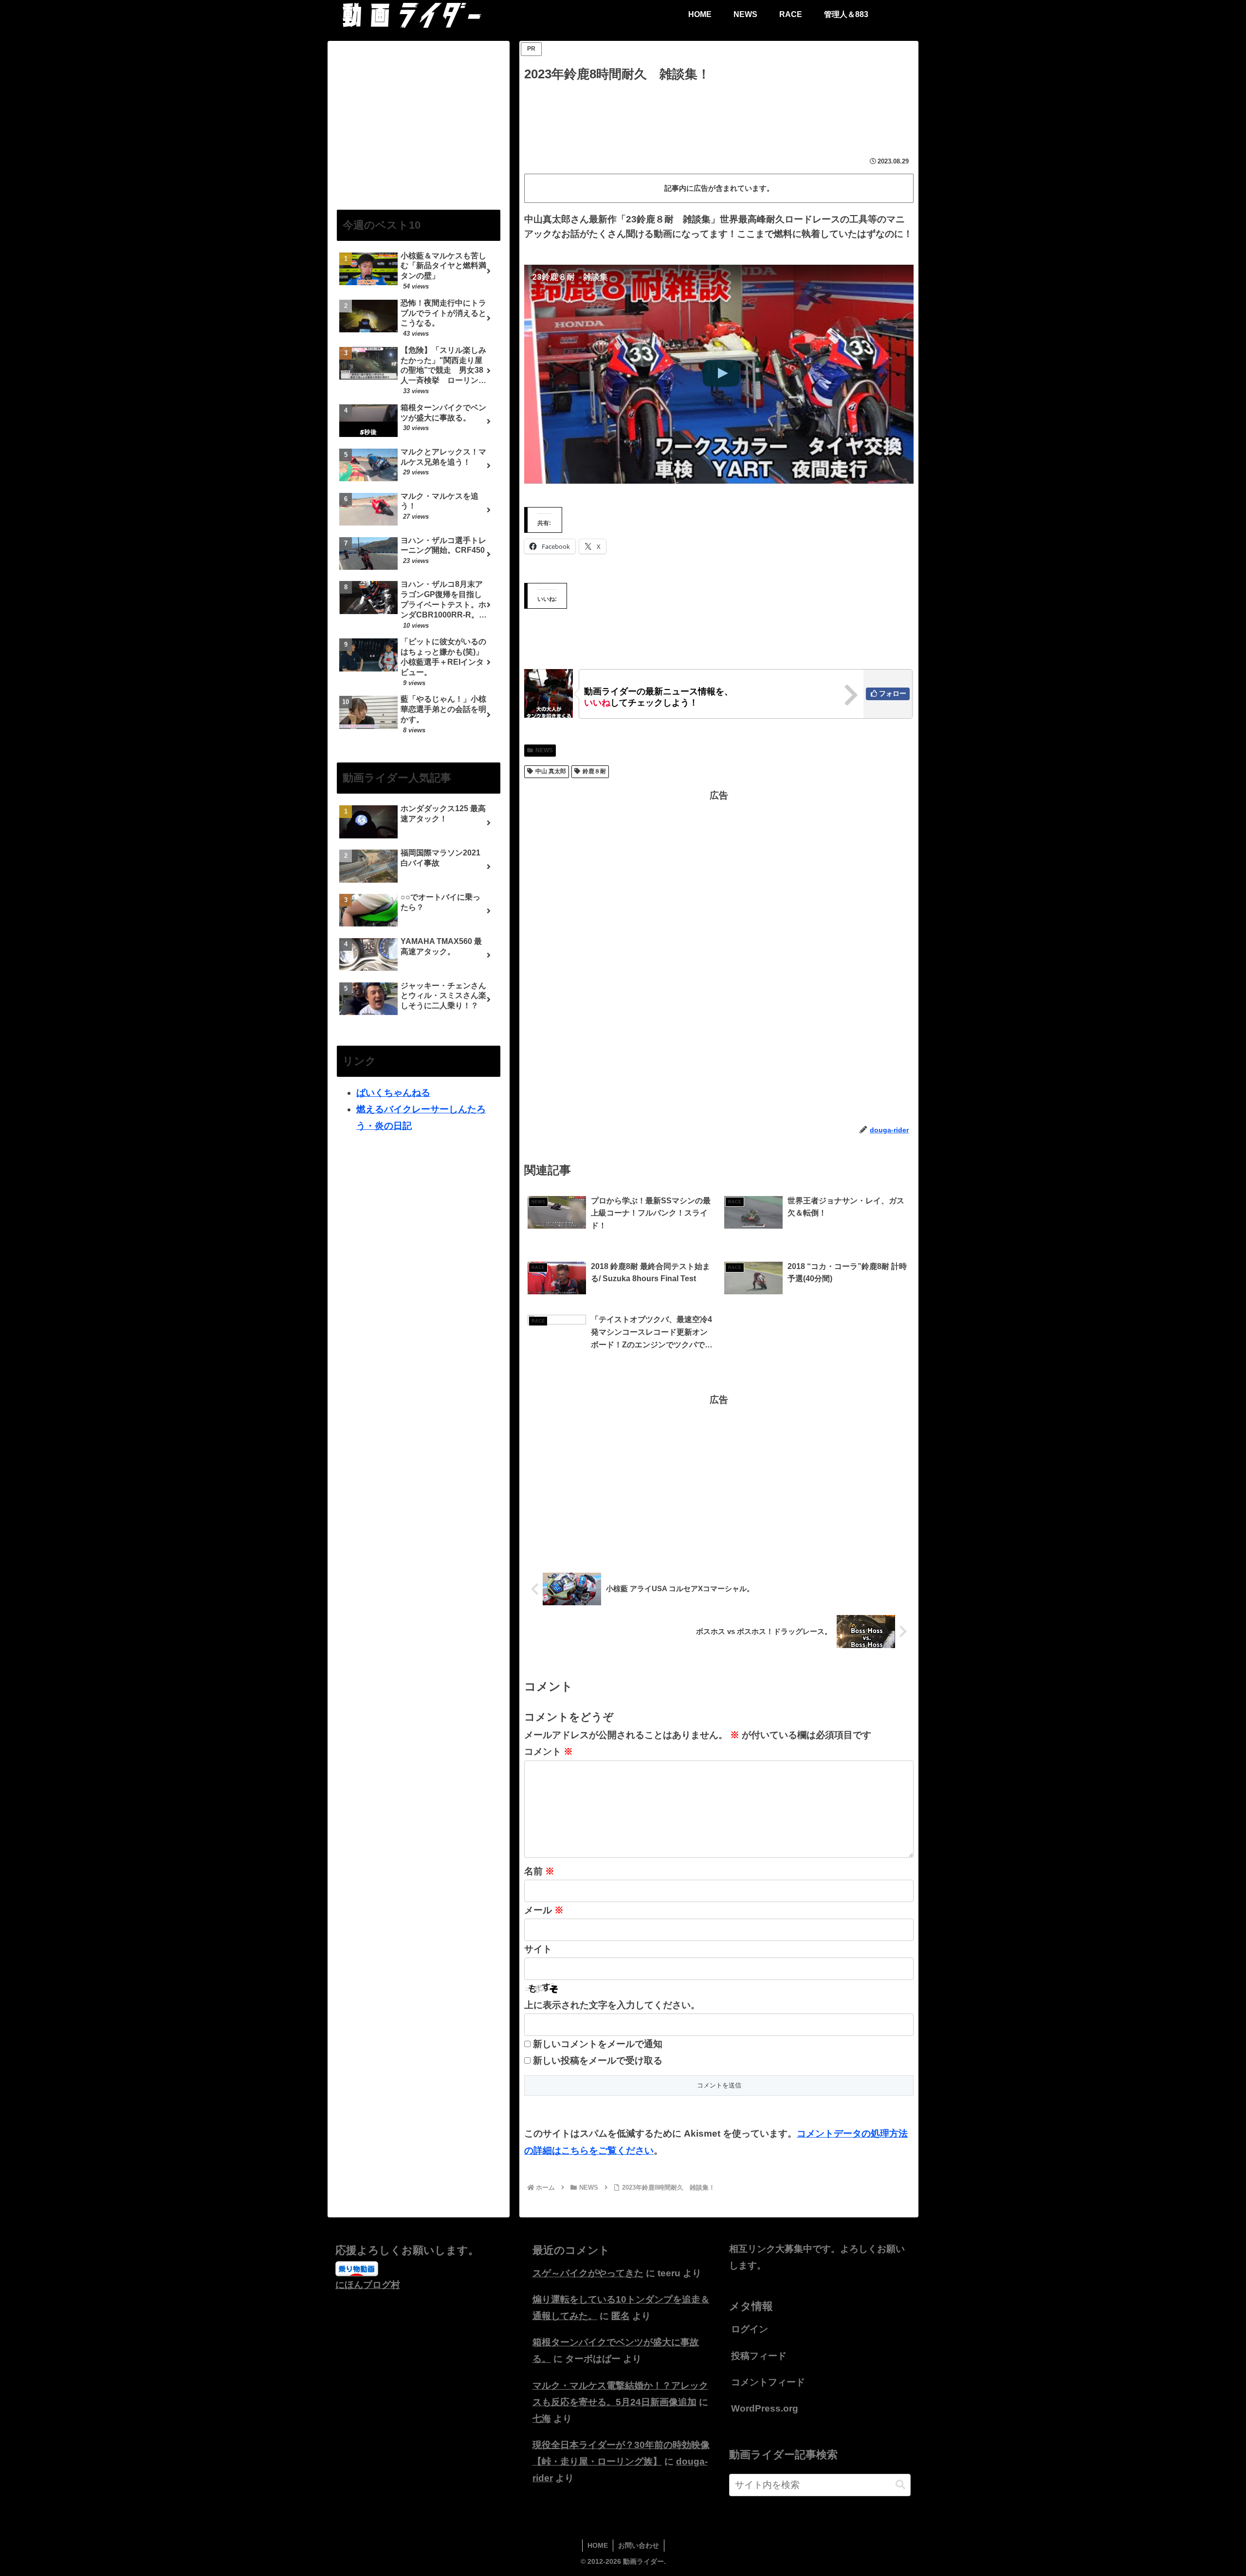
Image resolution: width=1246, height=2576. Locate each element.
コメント (549, 1751)
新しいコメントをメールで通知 (598, 2044)
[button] (900, 2485)
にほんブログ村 (368, 2285)
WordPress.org (765, 2408)
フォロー (893, 693)
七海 (542, 2419)
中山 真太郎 (551, 771)
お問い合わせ (639, 2545)
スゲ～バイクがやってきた (588, 2273)
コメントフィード (768, 2382)
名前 (539, 1871)
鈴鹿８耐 (594, 771)
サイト (538, 1949)
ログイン (750, 2329)
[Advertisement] (719, 112)
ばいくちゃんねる (393, 1093)
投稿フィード (759, 2356)
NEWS (544, 750)
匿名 (621, 2316)
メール (544, 1910)
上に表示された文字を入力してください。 (612, 2005)
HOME (598, 2545)
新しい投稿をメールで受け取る (598, 2060)
